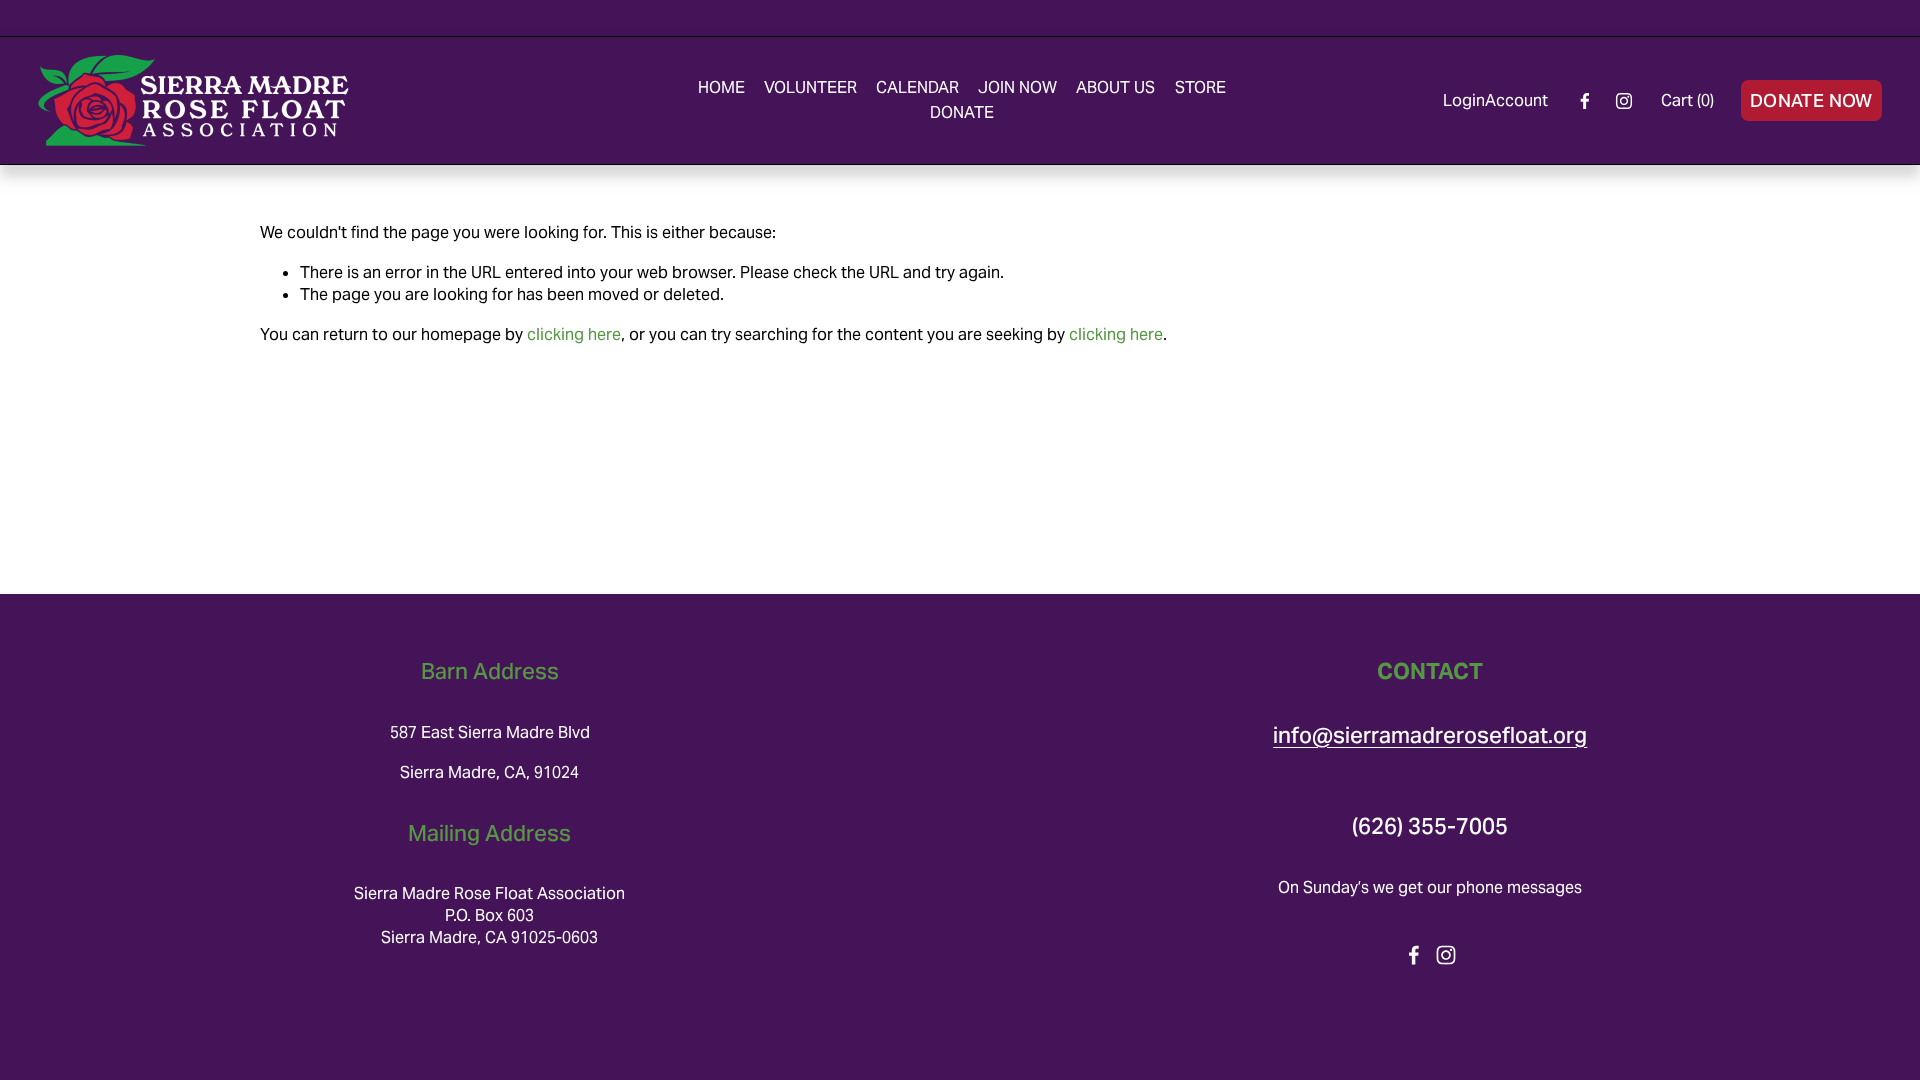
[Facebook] (1585, 101)
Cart (1687, 100)
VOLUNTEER (810, 87)
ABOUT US (1115, 87)
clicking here (574, 334)
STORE (1200, 87)
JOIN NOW (1017, 87)
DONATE (962, 112)
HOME (721, 87)
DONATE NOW (1811, 100)
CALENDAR (917, 87)
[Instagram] (1624, 101)
